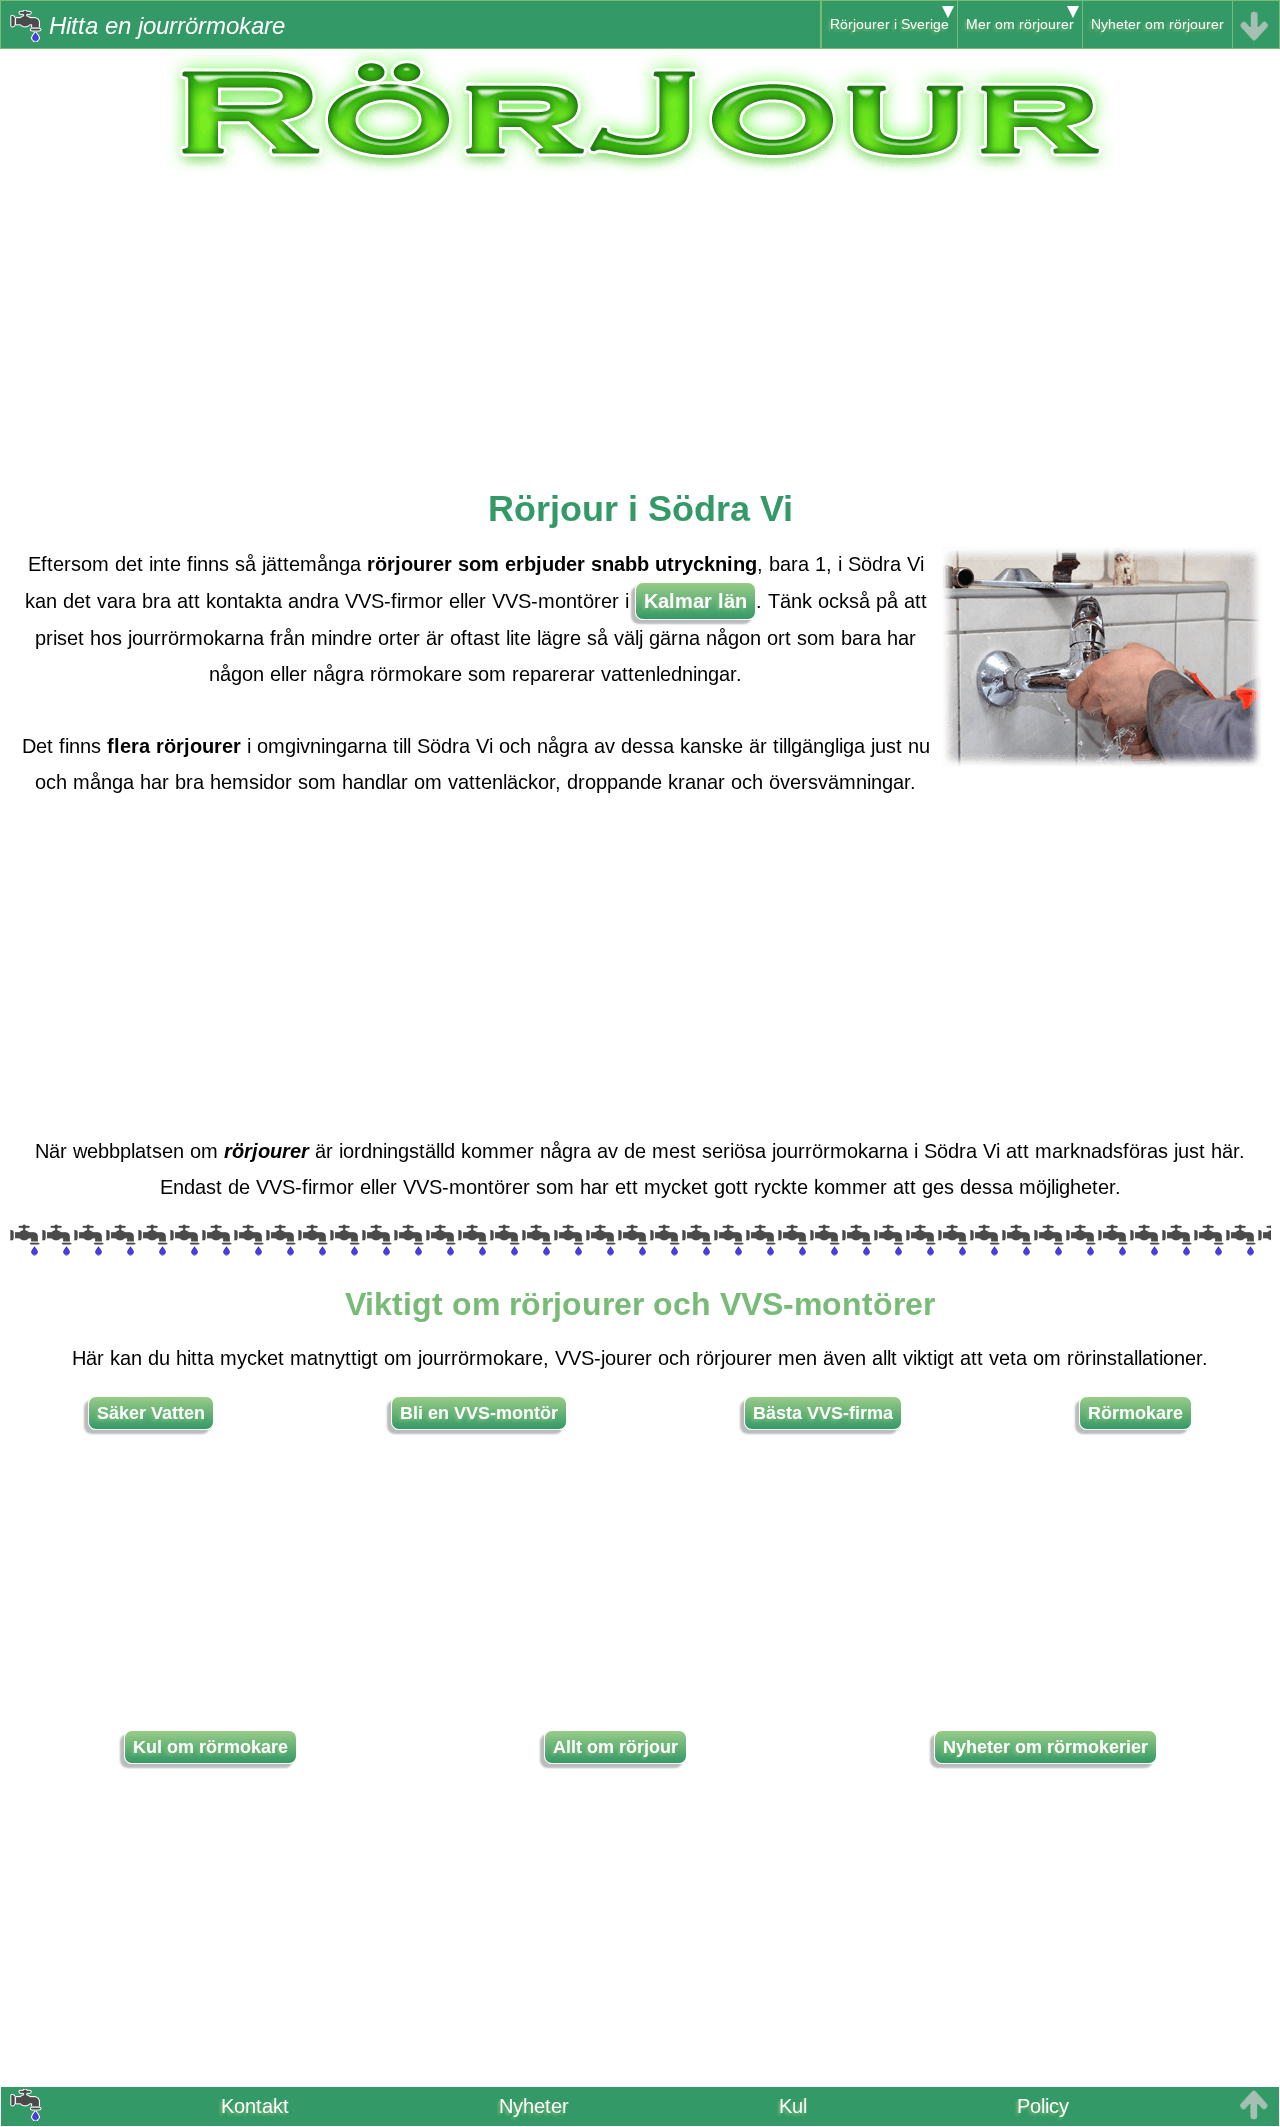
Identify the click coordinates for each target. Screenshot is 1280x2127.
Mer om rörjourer (1020, 24)
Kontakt (255, 2106)
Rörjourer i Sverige (889, 24)
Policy (1043, 2106)
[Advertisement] (640, 317)
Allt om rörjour (615, 1747)
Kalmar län (695, 601)
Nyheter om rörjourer (1157, 24)
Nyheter (534, 2106)
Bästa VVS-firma (823, 1413)
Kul (793, 2106)
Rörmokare (1135, 1413)
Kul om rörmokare (210, 1747)
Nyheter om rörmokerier (1045, 1747)
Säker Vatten (151, 1413)
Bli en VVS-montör (479, 1413)
